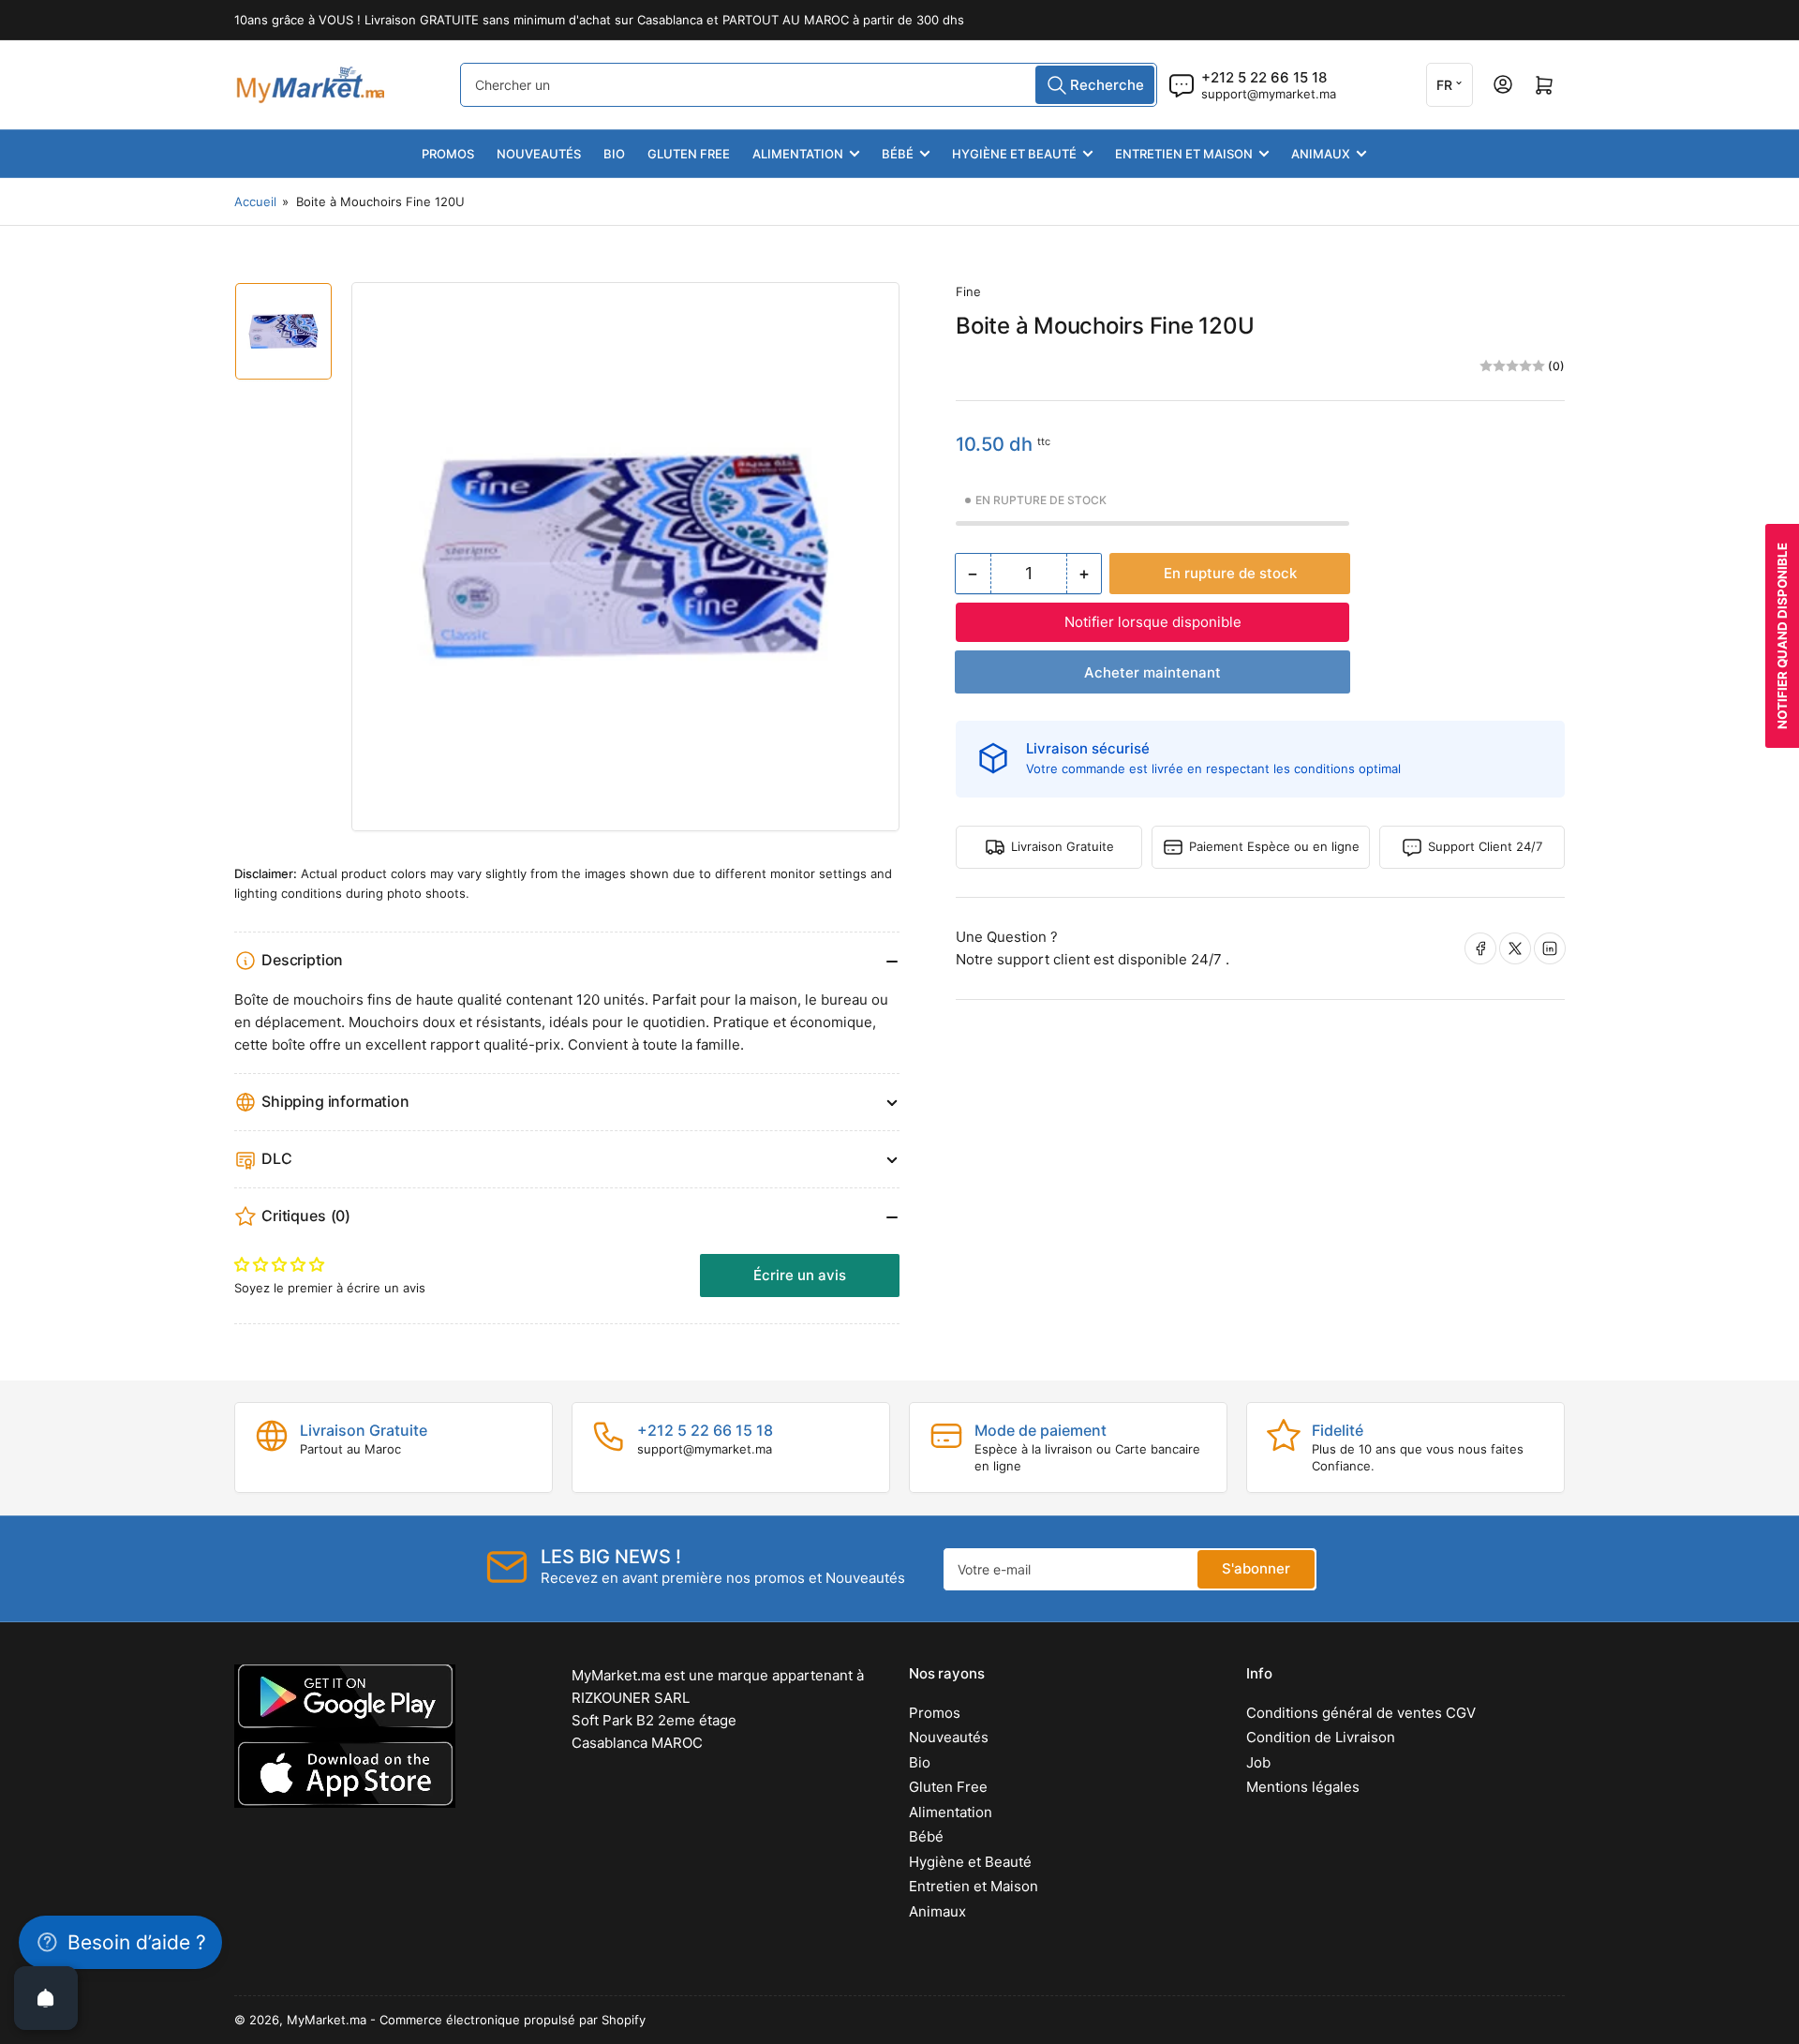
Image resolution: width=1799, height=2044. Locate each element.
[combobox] (809, 85)
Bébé (898, 154)
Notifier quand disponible (1782, 636)
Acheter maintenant (1152, 672)
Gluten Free (689, 154)
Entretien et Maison (1184, 154)
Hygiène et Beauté (1014, 154)
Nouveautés (539, 154)
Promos (448, 154)
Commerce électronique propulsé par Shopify (513, 2020)
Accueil (255, 201)
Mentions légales (1303, 1787)
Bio (614, 154)
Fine (968, 291)
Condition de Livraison (1321, 1737)
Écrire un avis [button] (800, 1275)
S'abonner (1256, 1568)
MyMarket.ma (327, 2020)
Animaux (1321, 154)
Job (1258, 1762)
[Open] (46, 1998)
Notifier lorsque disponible (1153, 622)
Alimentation (798, 154)
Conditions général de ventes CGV (1361, 1713)
